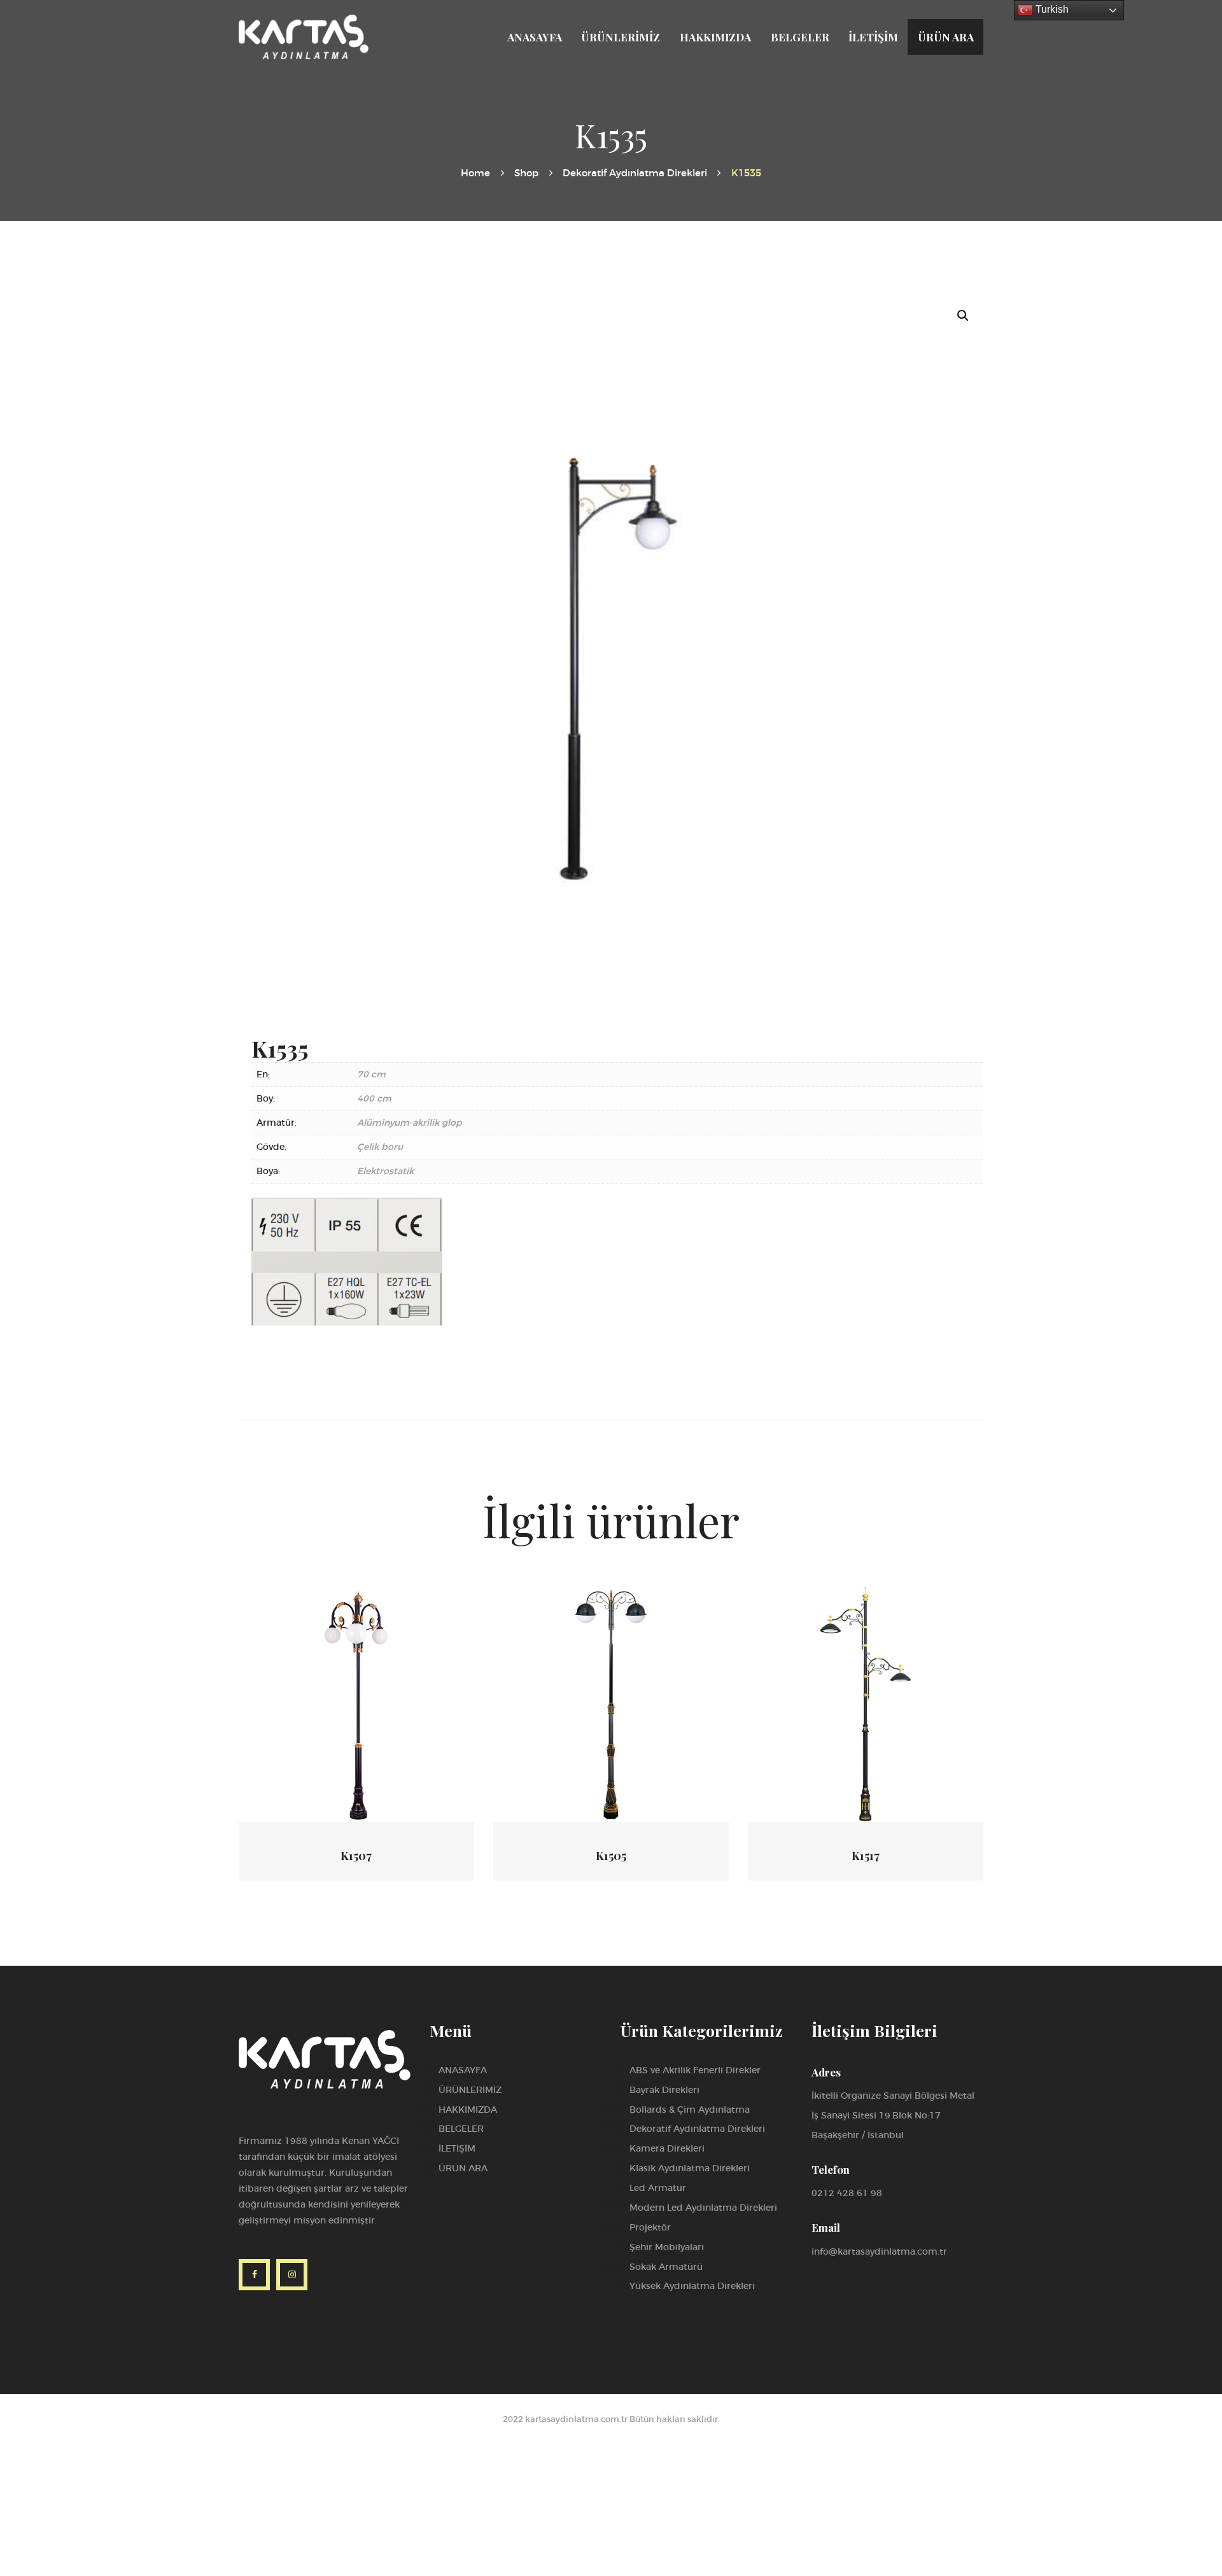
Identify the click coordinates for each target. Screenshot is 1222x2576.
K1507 (356, 1856)
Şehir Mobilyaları (667, 2247)
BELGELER (461, 2129)
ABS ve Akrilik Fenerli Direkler (695, 2070)
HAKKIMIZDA (468, 2110)
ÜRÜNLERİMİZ (470, 2090)
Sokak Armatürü (666, 2267)
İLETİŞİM (457, 2148)
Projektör (650, 2227)
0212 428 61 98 (847, 2193)
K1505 (611, 1856)
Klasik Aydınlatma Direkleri (690, 2168)
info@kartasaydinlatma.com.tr (879, 2251)
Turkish (1051, 9)
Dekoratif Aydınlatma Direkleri (635, 173)
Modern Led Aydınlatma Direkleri (703, 2208)
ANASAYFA (463, 2070)
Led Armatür (658, 2188)
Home (475, 173)
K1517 (866, 1856)
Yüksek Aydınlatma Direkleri (692, 2286)
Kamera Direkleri (667, 2148)
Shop (526, 173)
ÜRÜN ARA (463, 2168)
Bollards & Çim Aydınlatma (690, 2110)
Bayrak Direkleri (664, 2090)
